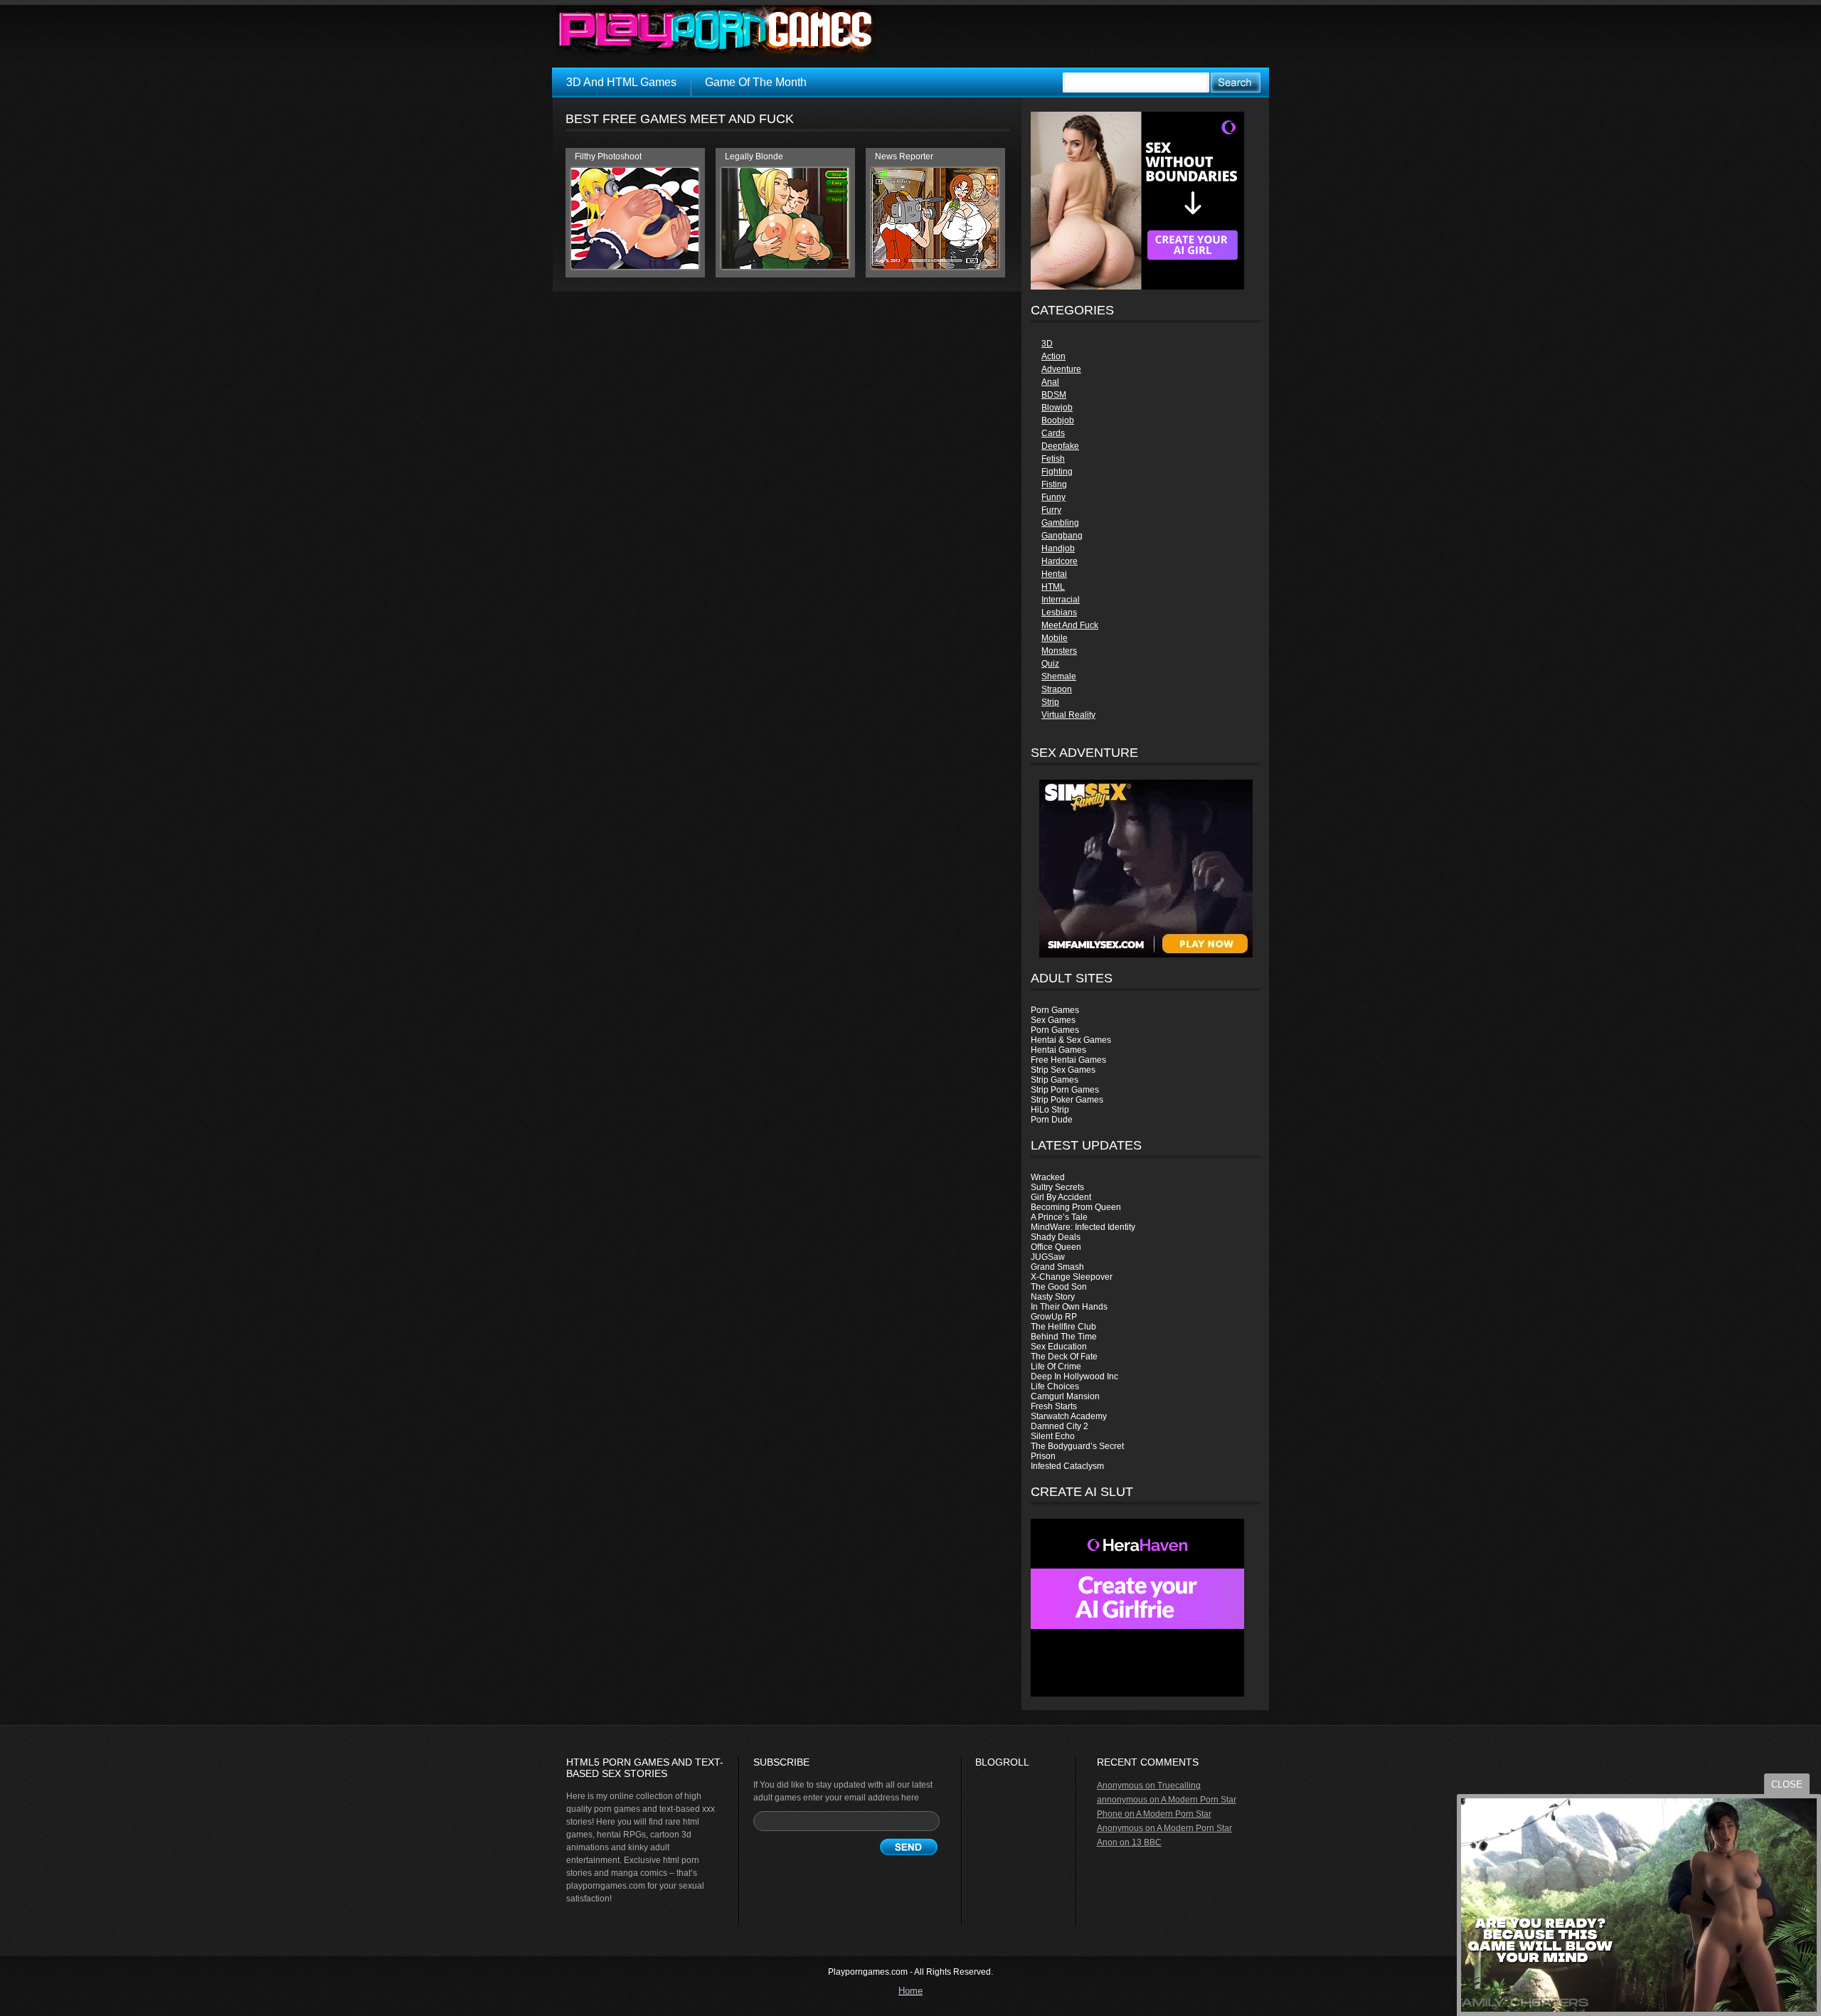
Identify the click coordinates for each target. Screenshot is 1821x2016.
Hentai (1054, 574)
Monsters (1059, 651)
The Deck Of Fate (1064, 1357)
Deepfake (1060, 446)
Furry (1051, 510)
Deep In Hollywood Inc (1074, 1376)
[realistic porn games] (1137, 287)
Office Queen (1056, 1247)
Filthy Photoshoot (608, 156)
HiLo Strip (1050, 1110)
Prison (1043, 1456)
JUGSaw (1048, 1257)
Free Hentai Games (1068, 1060)
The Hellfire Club (1063, 1327)
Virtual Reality (1068, 715)
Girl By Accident (1061, 1197)
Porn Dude (1052, 1120)
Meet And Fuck (1070, 625)
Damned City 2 (1060, 1426)
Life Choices (1055, 1386)
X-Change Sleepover (1072, 1277)
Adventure (1061, 369)
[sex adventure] (1146, 869)
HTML (1053, 587)
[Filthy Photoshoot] (635, 266)
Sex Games (1053, 1020)
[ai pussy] (1137, 1694)
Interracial (1061, 600)
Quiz (1050, 664)
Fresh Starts (1054, 1406)
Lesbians (1059, 612)
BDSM (1054, 395)
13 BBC (1147, 1842)
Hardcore (1060, 561)
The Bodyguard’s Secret (1077, 1446)
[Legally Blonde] (785, 266)
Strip (1050, 702)
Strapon (1057, 689)
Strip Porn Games (1065, 1090)
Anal (1050, 382)
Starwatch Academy (1069, 1416)
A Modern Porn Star (1199, 1800)
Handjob (1058, 548)
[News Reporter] (935, 266)
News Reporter (904, 156)
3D (1047, 344)
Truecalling (1179, 1786)
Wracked (1048, 1177)
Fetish (1053, 459)
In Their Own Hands (1069, 1307)
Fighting (1057, 472)
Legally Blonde (754, 156)
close (1787, 1784)
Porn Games (1055, 1010)
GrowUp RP (1054, 1317)
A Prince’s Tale (1059, 1217)
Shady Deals (1056, 1237)
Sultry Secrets (1057, 1187)
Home (910, 1991)
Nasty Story (1053, 1297)
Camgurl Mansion (1065, 1396)
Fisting (1054, 484)
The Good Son (1059, 1287)
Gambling (1060, 523)
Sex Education (1059, 1347)
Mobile (1055, 638)
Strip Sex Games (1063, 1070)
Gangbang (1062, 536)
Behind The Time (1064, 1337)
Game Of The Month (756, 82)
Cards (1053, 433)
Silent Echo (1053, 1436)
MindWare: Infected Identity (1083, 1227)
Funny (1053, 497)
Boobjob (1058, 420)
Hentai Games (1058, 1050)
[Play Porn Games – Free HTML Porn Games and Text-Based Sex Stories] (716, 31)
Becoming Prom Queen (1076, 1207)
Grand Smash (1057, 1267)
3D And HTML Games (621, 82)
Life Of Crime (1056, 1367)
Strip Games (1055, 1080)
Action (1053, 356)
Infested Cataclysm (1067, 1466)
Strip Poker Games (1067, 1100)
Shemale (1059, 677)
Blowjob (1057, 408)
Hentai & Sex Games (1071, 1040)
